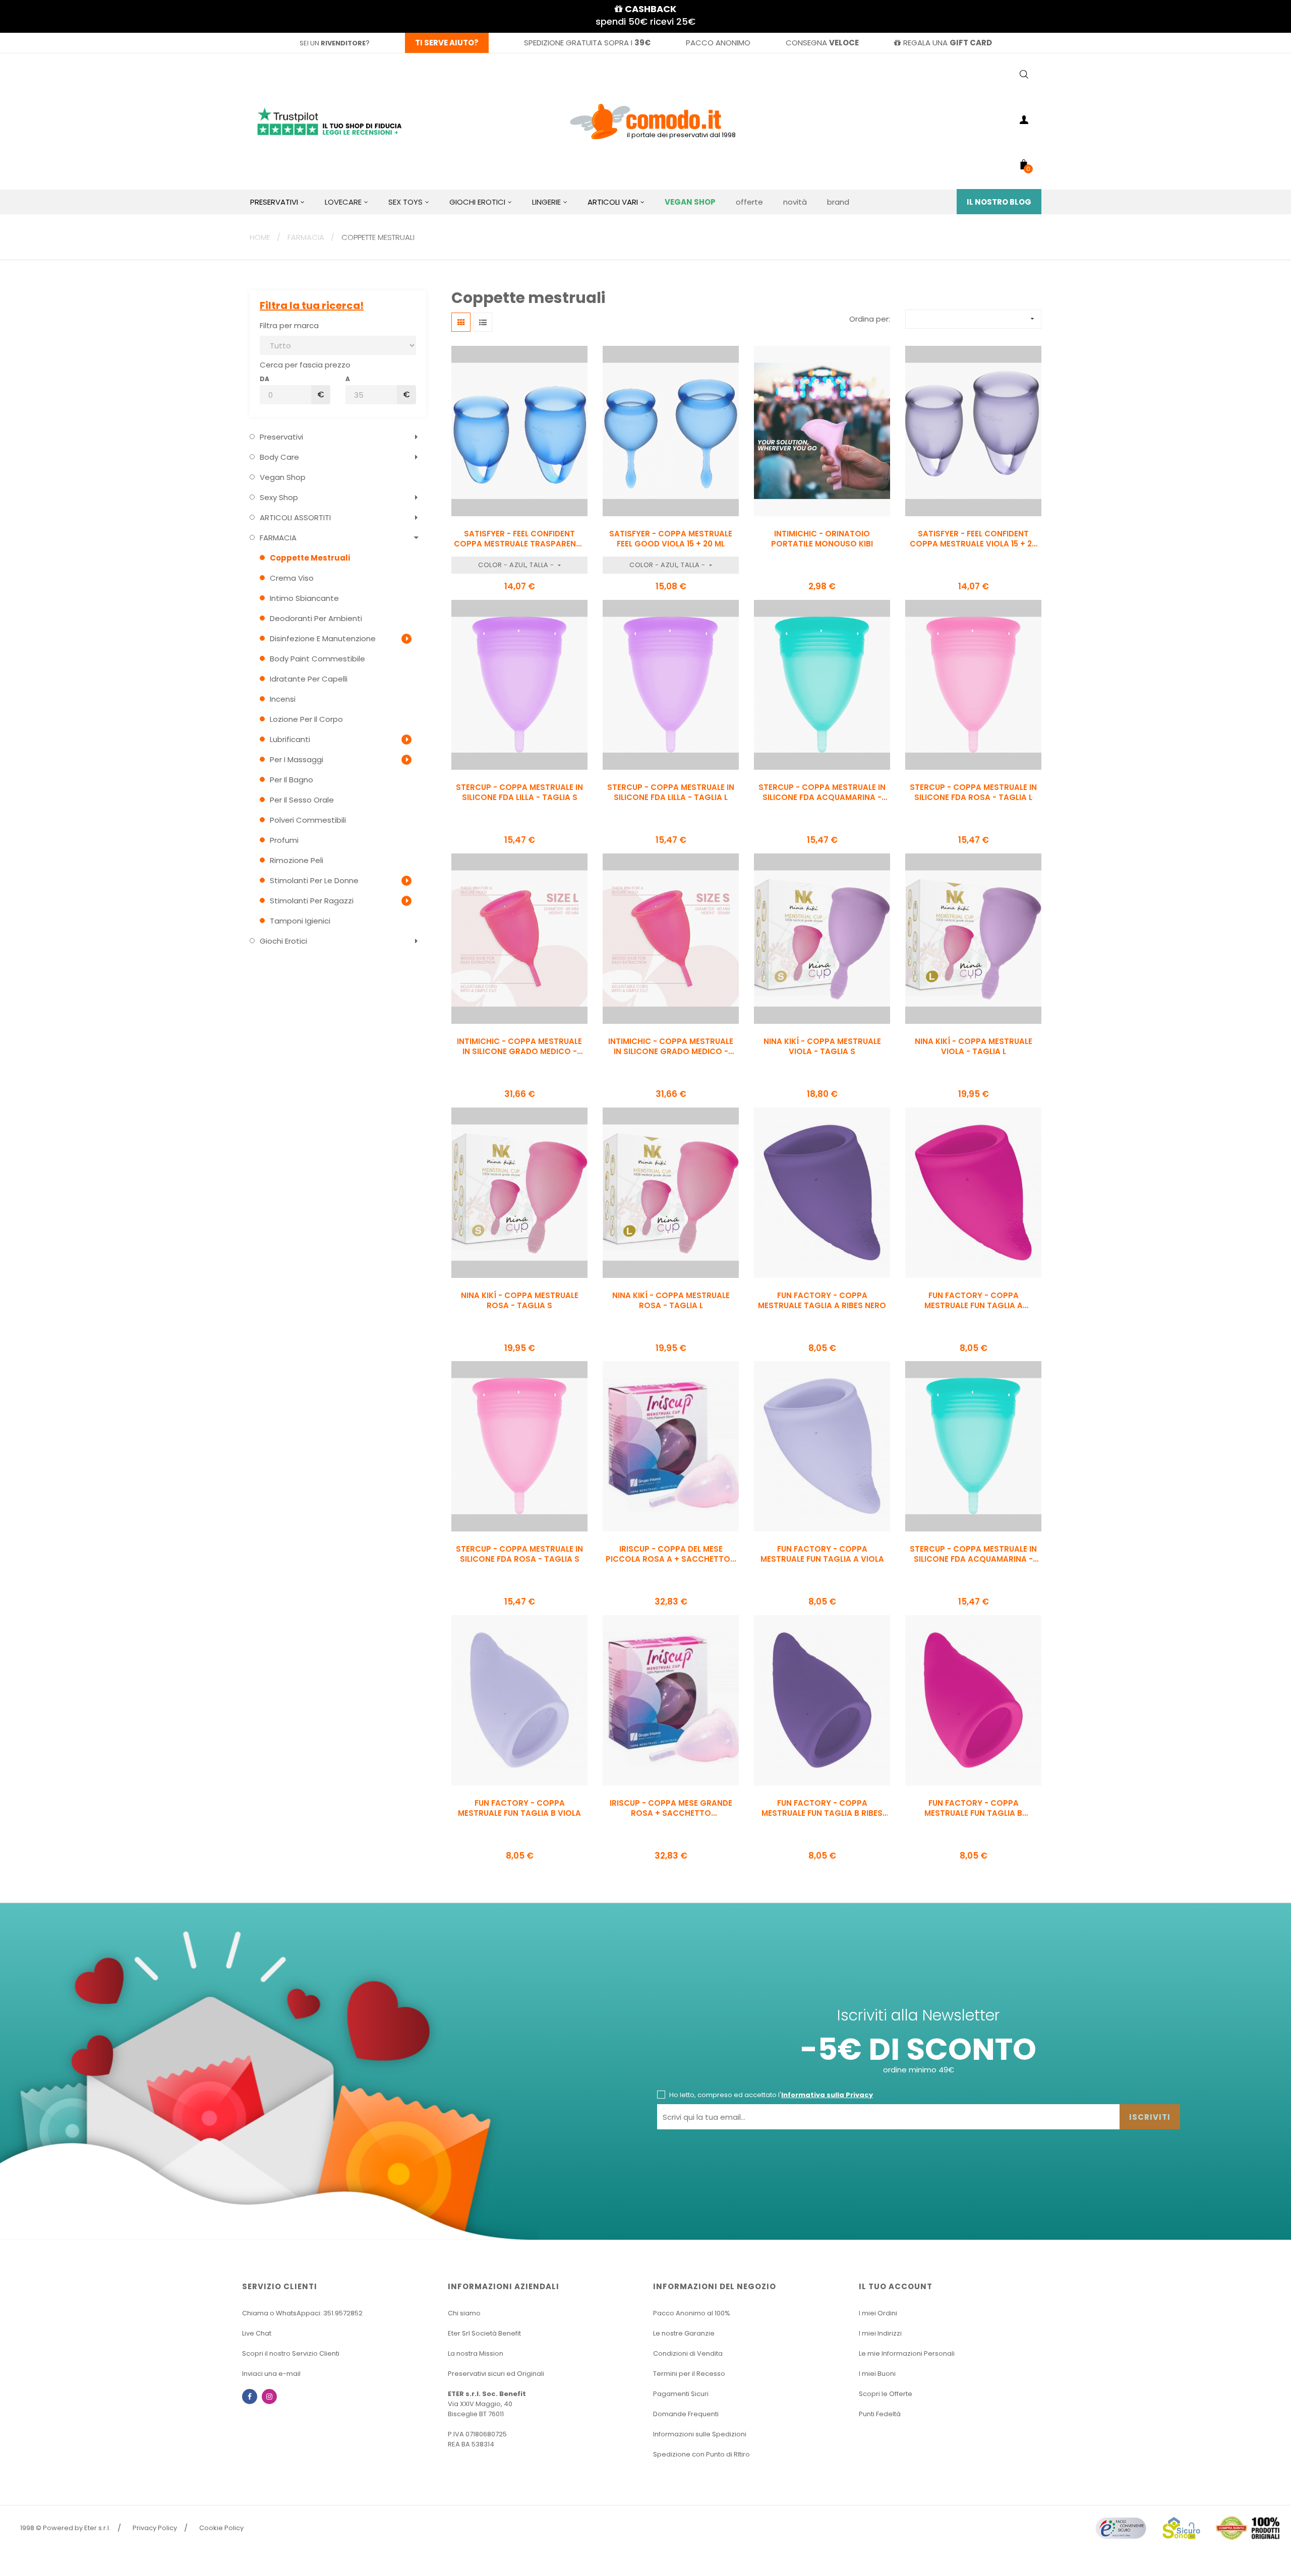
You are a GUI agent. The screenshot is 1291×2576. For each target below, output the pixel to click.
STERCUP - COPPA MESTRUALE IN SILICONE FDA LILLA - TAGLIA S (519, 792)
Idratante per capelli (309, 679)
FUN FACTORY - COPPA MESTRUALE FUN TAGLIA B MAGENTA (973, 1808)
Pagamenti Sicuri (681, 2394)
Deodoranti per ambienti (316, 618)
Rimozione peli (297, 860)
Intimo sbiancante (304, 598)
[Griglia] (461, 322)
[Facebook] (250, 2397)
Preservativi (281, 437)
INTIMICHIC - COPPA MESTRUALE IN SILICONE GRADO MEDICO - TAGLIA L (519, 1047)
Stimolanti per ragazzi (312, 901)
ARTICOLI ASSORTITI (295, 517)
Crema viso (292, 578)
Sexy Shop (279, 497)
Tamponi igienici (300, 921)
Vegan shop (283, 477)
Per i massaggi (297, 759)
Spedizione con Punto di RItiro (701, 2454)
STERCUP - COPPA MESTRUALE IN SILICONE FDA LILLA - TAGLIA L (671, 792)
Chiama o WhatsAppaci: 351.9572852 (302, 2313)
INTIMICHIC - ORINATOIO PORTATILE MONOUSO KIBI (822, 539)
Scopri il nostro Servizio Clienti (291, 2353)
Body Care (279, 457)
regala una (948, 43)
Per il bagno (291, 780)
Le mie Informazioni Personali (907, 2353)
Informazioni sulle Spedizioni (700, 2434)
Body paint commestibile (317, 659)
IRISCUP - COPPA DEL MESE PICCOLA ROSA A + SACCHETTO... (671, 1554)
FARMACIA (278, 538)
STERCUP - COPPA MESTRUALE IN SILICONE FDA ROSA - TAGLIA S (519, 1554)
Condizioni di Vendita (688, 2353)
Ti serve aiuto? (447, 43)
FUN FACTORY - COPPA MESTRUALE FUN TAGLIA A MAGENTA (974, 1301)
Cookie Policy (221, 2528)
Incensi (283, 699)
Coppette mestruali (310, 558)
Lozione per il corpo (306, 719)
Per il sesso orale (302, 800)
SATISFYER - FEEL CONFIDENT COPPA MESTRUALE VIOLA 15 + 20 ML (973, 539)
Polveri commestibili (308, 820)
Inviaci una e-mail (271, 2374)
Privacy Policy (155, 2528)
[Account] (1024, 121)
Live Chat (257, 2333)
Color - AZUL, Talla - (517, 565)
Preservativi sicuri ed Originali (496, 2374)
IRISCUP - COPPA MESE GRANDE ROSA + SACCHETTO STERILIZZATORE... (671, 1808)
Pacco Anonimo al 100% (692, 2313)
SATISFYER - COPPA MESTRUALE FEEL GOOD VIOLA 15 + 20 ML (671, 539)
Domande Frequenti (686, 2414)
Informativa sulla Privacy (827, 2095)
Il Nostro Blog (999, 202)
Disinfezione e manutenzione (323, 638)
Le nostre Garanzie (684, 2333)
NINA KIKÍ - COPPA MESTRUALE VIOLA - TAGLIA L (974, 1047)
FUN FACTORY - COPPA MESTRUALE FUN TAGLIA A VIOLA (822, 1554)
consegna (822, 43)
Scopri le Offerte (886, 2394)
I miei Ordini (878, 2313)
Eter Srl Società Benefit (484, 2333)
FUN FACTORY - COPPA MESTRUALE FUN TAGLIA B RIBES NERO (822, 1808)
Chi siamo (464, 2313)
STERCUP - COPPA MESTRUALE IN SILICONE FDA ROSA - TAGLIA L (973, 792)
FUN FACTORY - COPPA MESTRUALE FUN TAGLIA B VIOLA (519, 1808)
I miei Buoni (877, 2374)
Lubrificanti (290, 739)
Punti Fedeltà (880, 2414)
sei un (333, 43)
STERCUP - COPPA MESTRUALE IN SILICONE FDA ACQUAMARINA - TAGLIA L (822, 792)
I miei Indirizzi (880, 2333)
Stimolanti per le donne (314, 880)
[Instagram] (269, 2397)
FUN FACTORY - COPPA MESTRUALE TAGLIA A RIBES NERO (822, 1301)
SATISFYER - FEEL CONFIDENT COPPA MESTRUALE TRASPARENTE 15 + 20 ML (519, 539)
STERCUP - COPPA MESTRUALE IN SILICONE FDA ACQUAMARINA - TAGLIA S (973, 1554)
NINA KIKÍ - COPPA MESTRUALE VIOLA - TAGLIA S (822, 1047)
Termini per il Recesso (689, 2374)
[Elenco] (483, 322)
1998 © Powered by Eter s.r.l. (65, 2528)
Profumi (284, 840)
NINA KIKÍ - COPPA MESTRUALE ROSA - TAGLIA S (520, 1301)
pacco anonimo (718, 43)
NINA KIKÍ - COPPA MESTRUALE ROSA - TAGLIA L (671, 1301)
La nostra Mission (476, 2353)
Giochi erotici (283, 941)
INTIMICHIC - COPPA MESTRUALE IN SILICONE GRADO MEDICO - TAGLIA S (671, 1047)
